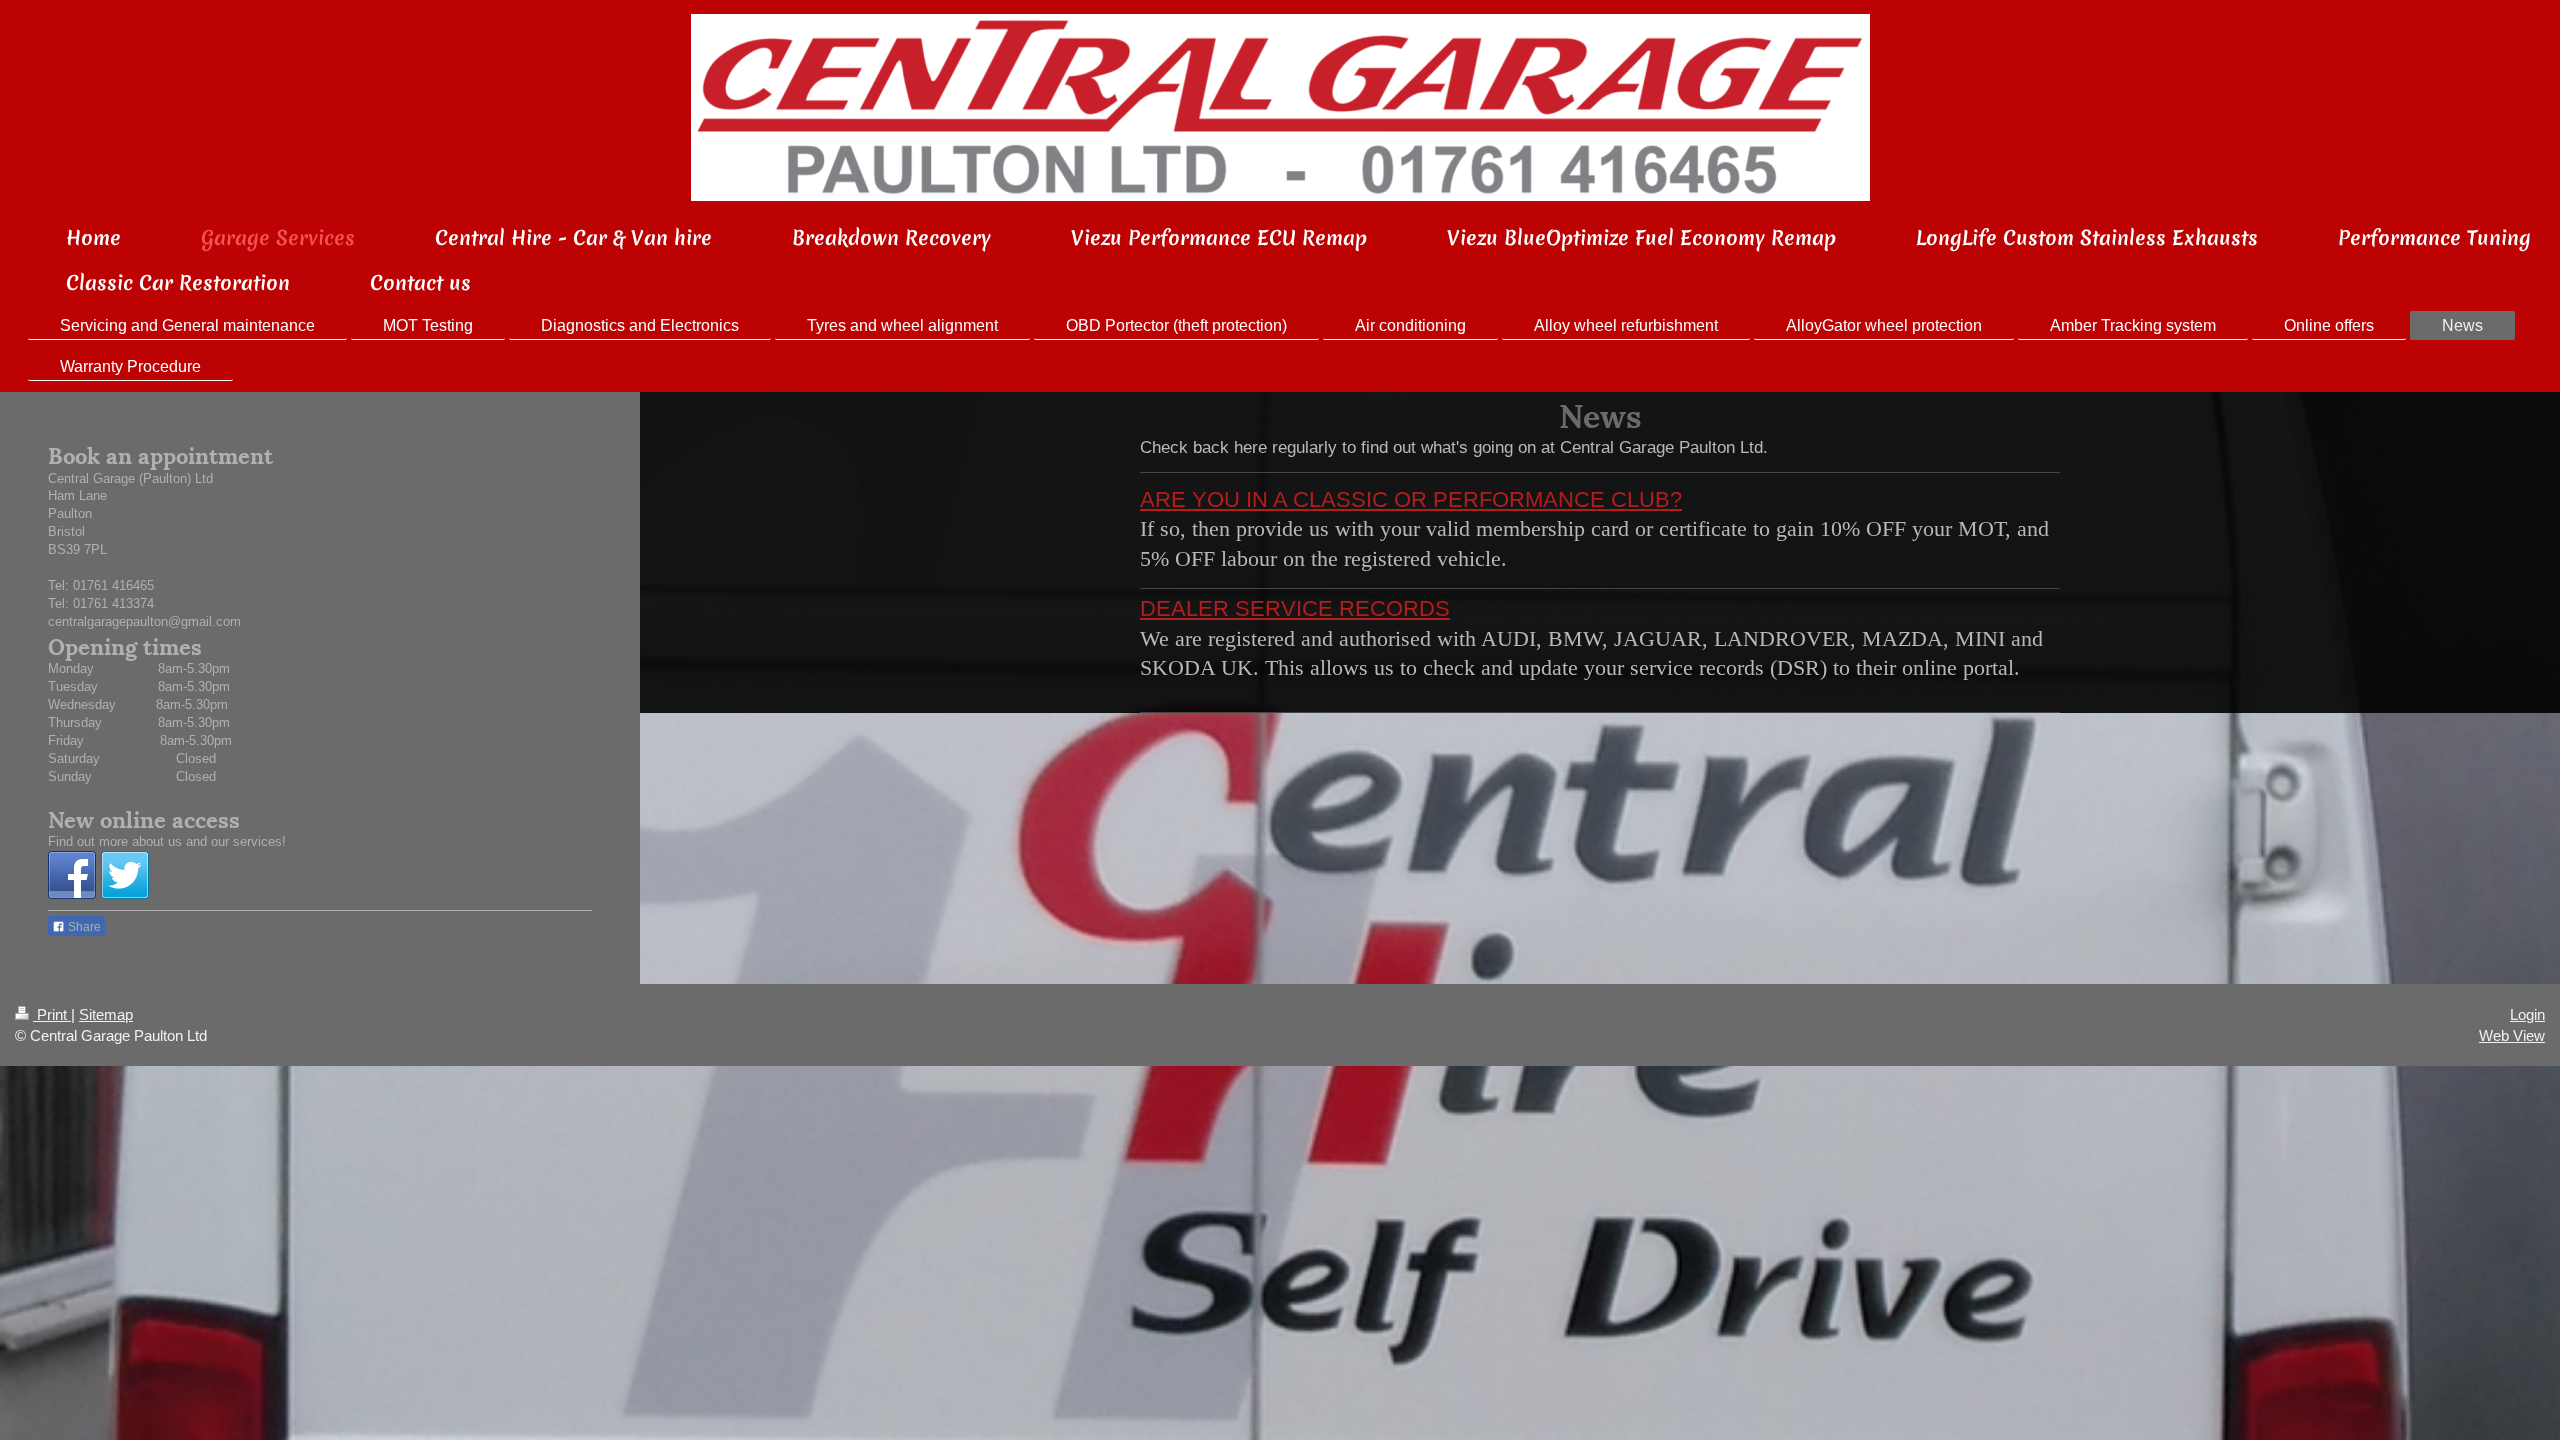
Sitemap (106, 1014)
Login (2527, 1014)
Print (52, 1014)
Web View (2512, 1035)
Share (83, 927)
